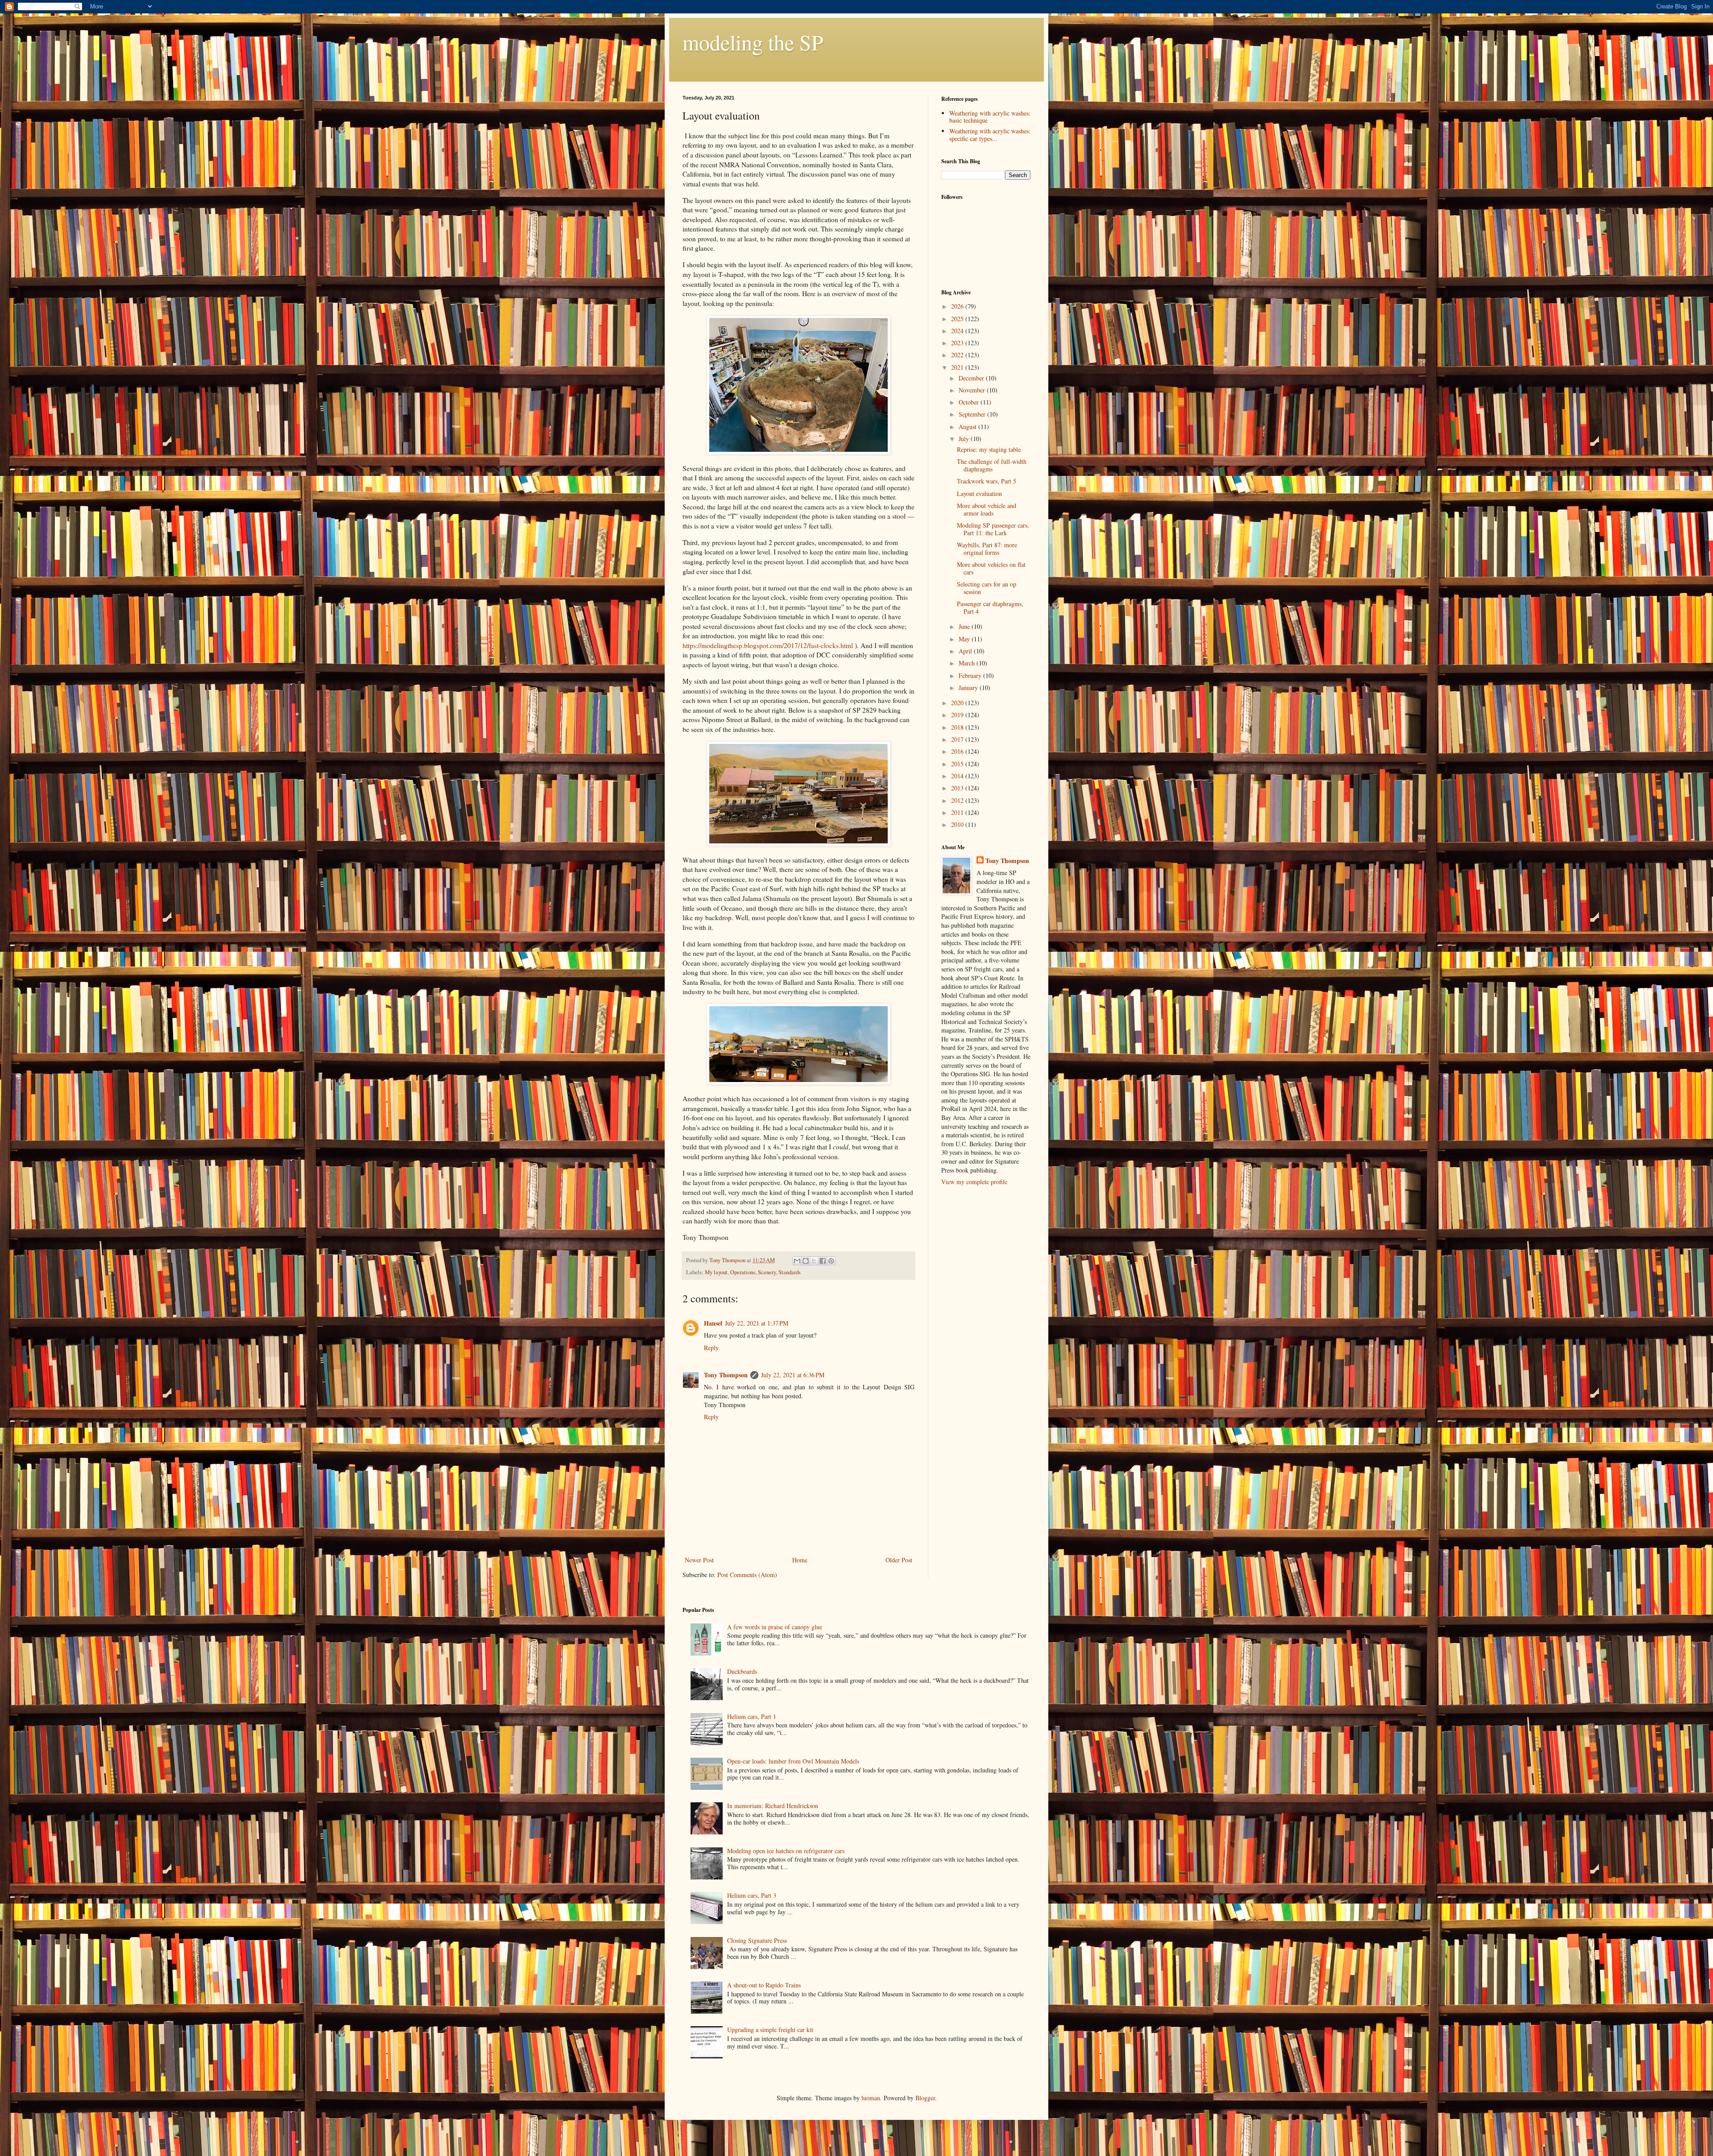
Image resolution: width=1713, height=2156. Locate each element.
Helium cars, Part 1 (752, 1716)
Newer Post (699, 1560)
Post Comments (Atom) (747, 1575)
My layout (716, 1272)
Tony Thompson (726, 1375)
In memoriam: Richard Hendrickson (773, 1806)
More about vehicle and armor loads (987, 509)
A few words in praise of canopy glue (775, 1627)
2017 (958, 739)
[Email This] (797, 1261)
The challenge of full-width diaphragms (992, 465)
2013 (958, 788)
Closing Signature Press (757, 1940)
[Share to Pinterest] (831, 1261)
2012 (958, 800)
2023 (958, 343)
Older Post (899, 1560)
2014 (958, 776)
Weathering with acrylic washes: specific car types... (990, 135)
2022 (958, 355)
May (965, 639)
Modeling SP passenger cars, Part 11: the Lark (993, 529)
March (968, 663)
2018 (958, 727)
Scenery (767, 1272)
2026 (958, 306)
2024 (958, 331)
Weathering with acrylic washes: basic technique (990, 117)
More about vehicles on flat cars (991, 568)
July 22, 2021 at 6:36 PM (793, 1375)
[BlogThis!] (806, 1261)
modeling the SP (753, 42)
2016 (958, 751)
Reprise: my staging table (989, 449)
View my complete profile (974, 1182)
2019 (958, 715)
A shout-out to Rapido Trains (764, 1985)
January (969, 688)
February (971, 675)
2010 (958, 824)
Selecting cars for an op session (987, 588)
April (966, 651)
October (970, 402)
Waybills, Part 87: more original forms (987, 549)
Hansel (713, 1323)
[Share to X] (814, 1261)
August (968, 427)
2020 (958, 703)
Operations (743, 1272)
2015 (958, 764)
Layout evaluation (979, 494)
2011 (958, 812)
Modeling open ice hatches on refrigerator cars (786, 1851)
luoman (871, 2098)
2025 (958, 319)
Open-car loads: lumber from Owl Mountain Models (793, 1761)
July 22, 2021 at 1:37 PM (757, 1323)
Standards (790, 1272)
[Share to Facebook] (823, 1261)
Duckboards (742, 1671)
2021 (958, 367)
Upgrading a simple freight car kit (770, 2030)
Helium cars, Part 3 (752, 1895)
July (965, 439)
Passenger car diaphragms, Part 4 (990, 607)
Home (800, 1560)
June (965, 626)
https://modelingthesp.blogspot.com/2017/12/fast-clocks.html (768, 645)
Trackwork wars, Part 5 (987, 481)
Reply (711, 1348)
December (972, 378)
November (973, 390)
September (973, 414)
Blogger (925, 2098)
